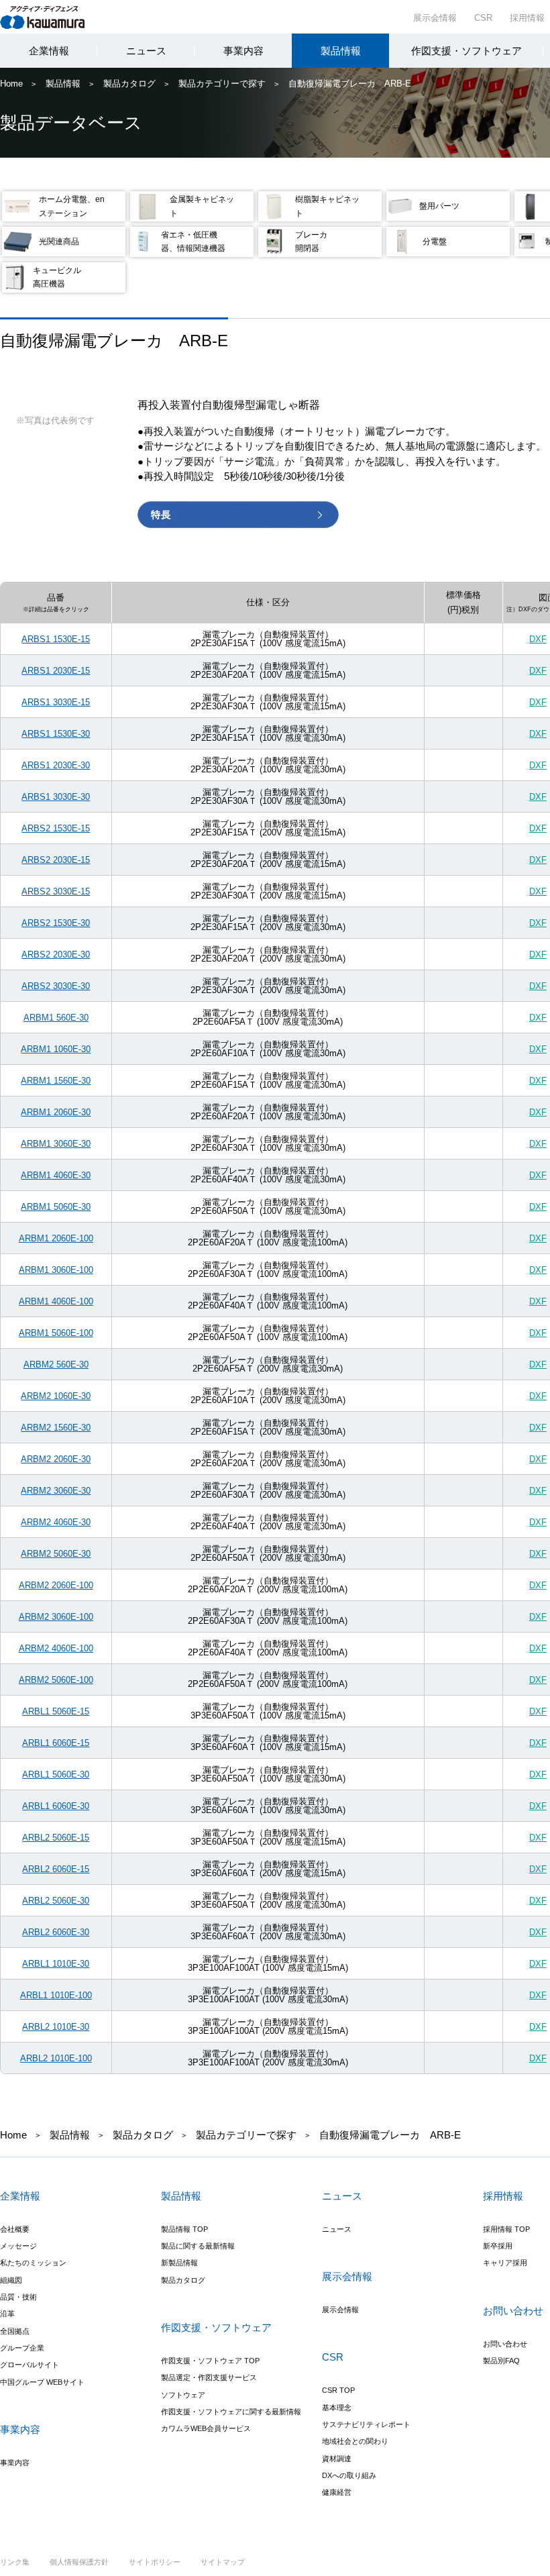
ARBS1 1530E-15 (56, 639)
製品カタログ (129, 84)
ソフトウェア (183, 2395)
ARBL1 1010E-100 (56, 1995)
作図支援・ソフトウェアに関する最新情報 (231, 2412)
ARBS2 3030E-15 (56, 891)
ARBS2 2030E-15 (56, 860)
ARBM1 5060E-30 (56, 1207)
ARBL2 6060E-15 (56, 1869)
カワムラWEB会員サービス (206, 2428)
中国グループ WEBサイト (42, 2382)
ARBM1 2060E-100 (56, 1238)
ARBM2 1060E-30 (56, 1396)
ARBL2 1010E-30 (56, 2027)
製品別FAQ (501, 2361)
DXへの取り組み (349, 2475)
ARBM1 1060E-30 (56, 1049)
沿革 (7, 2314)
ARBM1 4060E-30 (56, 1175)
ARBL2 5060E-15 (56, 1838)
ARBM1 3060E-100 (56, 1270)
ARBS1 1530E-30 (56, 734)
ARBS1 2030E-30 (56, 765)
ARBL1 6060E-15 (56, 1743)
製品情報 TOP (184, 2229)
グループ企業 (22, 2348)
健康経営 (337, 2492)
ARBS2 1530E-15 (56, 828)
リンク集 (15, 2562)
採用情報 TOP (506, 2229)
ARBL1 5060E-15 (56, 1711)
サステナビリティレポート (366, 2424)
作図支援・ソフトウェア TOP (210, 2361)
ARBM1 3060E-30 (56, 1144)
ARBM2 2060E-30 (56, 1459)
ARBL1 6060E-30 (56, 1806)
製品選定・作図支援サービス (209, 2377)
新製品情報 (179, 2263)
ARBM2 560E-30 (56, 1364)
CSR (483, 18)
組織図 (11, 2280)
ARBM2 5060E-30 (56, 1554)
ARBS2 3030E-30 (56, 986)
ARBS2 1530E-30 (56, 923)
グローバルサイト (30, 2365)
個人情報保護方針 (79, 2562)
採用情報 (527, 18)
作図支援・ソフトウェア (466, 51)
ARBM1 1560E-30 (56, 1081)
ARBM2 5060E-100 (56, 1680)
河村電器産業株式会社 (55, 16)
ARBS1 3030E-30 (56, 797)
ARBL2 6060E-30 (56, 1932)
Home (11, 84)
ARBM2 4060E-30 (56, 1522)
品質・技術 (18, 2297)
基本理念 (337, 2408)
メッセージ (18, 2246)
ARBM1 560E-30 (56, 1018)
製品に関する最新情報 (198, 2246)
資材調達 (337, 2459)
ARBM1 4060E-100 (56, 1301)
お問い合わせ (505, 2344)
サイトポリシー (155, 2562)
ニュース (146, 51)
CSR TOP (338, 2390)
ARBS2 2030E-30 (56, 955)
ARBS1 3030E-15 (56, 702)
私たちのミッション (33, 2263)
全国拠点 (15, 2331)
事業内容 (243, 51)
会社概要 (15, 2229)
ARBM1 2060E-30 (56, 1112)
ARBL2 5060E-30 (56, 1901)
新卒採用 (498, 2246)
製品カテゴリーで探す (222, 84)
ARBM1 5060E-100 (56, 1333)
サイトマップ (223, 2562)
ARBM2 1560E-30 (56, 1428)
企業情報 (49, 51)
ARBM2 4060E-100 (56, 1648)
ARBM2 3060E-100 (56, 1617)
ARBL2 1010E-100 (56, 2058)
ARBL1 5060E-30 (56, 1774)
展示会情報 (435, 18)
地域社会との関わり (355, 2441)
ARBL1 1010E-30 (56, 1964)
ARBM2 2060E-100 (56, 1585)
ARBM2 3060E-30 (56, 1491)
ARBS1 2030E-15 (56, 671)
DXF (538, 639)
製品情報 (341, 51)
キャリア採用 (505, 2263)
